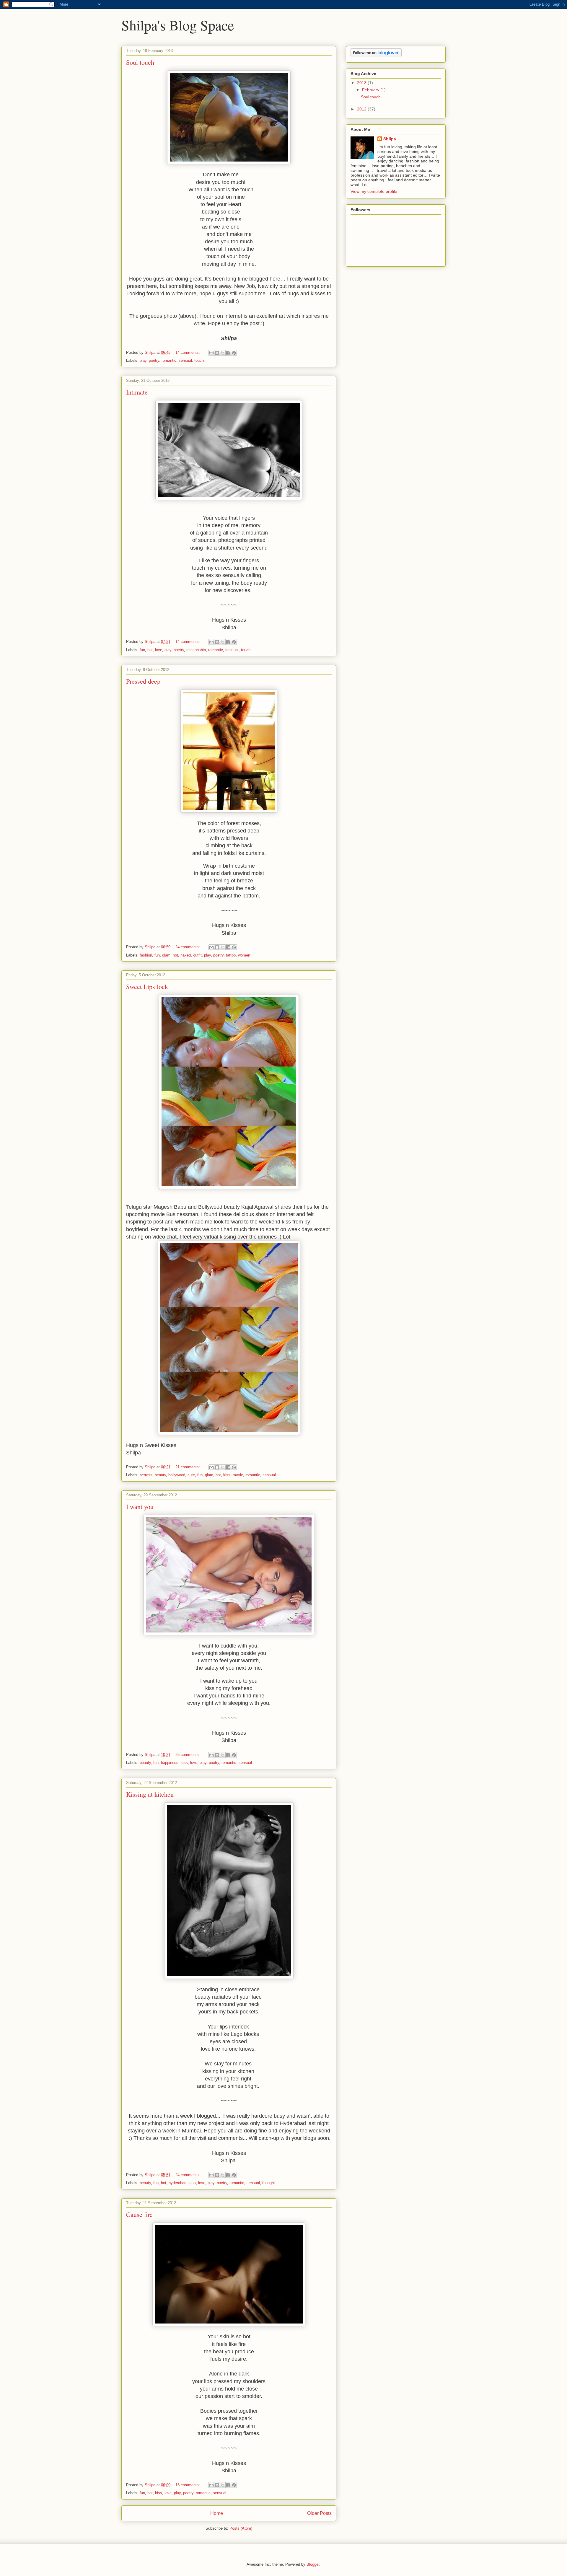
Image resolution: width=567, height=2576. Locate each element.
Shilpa (390, 139)
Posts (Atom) (241, 2528)
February (371, 90)
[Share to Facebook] (228, 353)
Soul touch (140, 62)
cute (191, 1475)
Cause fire (139, 2214)
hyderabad (177, 2183)
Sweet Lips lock (147, 986)
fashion (146, 955)
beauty (160, 1475)
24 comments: (188, 947)
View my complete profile (374, 191)
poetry (154, 360)
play (143, 360)
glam (166, 955)
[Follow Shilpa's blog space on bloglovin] (376, 56)
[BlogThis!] (217, 353)
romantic (169, 360)
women (244, 955)
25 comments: (188, 1755)
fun (142, 650)
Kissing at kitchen (150, 1794)
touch (199, 360)
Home (217, 2513)
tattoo (231, 955)
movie (238, 1475)
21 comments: (188, 1467)
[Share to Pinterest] (234, 353)
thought (269, 2183)
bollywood (177, 1475)
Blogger (313, 2564)
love (159, 650)
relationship (196, 650)
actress (146, 1475)
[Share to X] (223, 353)
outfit (197, 955)
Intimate (137, 392)
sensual (185, 360)
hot (150, 650)
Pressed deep (143, 681)
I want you (140, 1507)
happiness (170, 1763)
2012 (362, 109)
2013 (362, 83)
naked (186, 955)
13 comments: (188, 2485)
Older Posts (319, 2513)
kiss (227, 1475)
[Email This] (211, 353)
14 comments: (188, 352)
